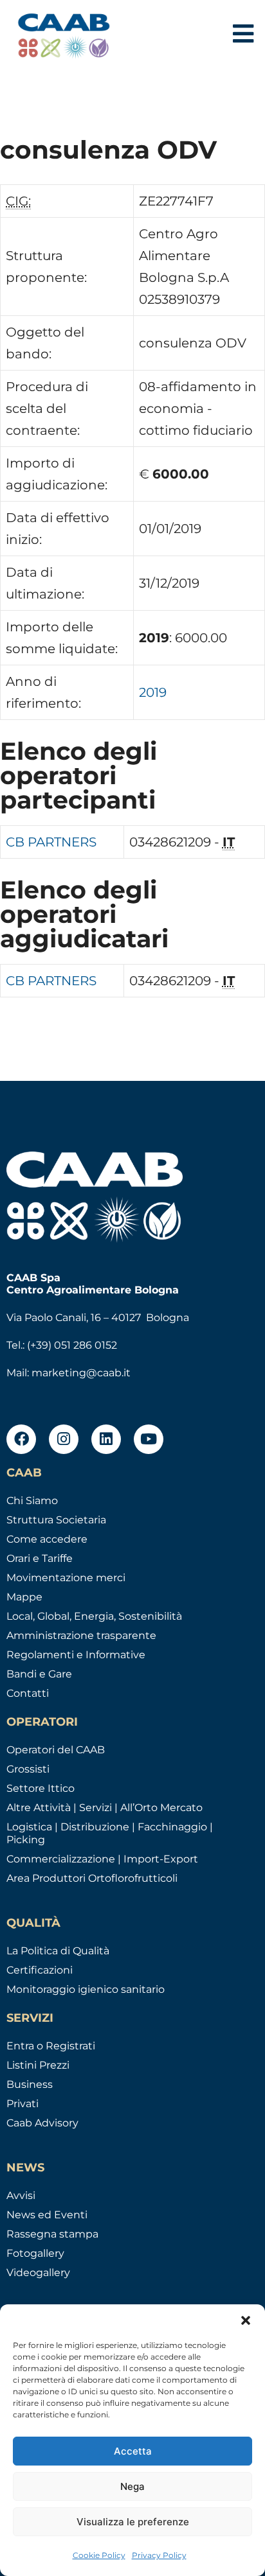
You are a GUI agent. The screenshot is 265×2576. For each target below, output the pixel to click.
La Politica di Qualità (58, 1951)
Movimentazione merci (66, 1578)
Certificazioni (40, 1970)
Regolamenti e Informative (76, 1655)
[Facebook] (21, 1439)
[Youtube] (149, 1439)
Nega (132, 2486)
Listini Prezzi (38, 2065)
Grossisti (28, 1769)
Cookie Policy (99, 2555)
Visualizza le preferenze (133, 2522)
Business (30, 2084)
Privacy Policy (159, 2555)
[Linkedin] (106, 1439)
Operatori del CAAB (56, 1750)
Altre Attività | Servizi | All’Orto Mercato (105, 1808)
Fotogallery (35, 2253)
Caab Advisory (42, 2123)
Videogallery (38, 2273)
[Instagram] (64, 1439)
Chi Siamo (32, 1501)
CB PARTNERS (51, 842)
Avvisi (21, 2195)
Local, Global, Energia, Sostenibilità (94, 1616)
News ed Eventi (47, 2215)
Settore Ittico (41, 1788)
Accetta (133, 2451)
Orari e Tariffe (40, 1558)
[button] (246, 2320)
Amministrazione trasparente (81, 1635)
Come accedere (47, 1539)
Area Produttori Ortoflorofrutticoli (92, 1878)
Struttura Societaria (56, 1520)
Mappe (24, 1597)
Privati (23, 2104)
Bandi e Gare (39, 1674)
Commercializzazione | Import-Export (102, 1859)
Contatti (28, 1693)
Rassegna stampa (52, 2234)
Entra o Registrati (51, 2046)
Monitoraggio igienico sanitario (86, 1989)
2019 (153, 692)
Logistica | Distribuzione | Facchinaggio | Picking (110, 1833)
